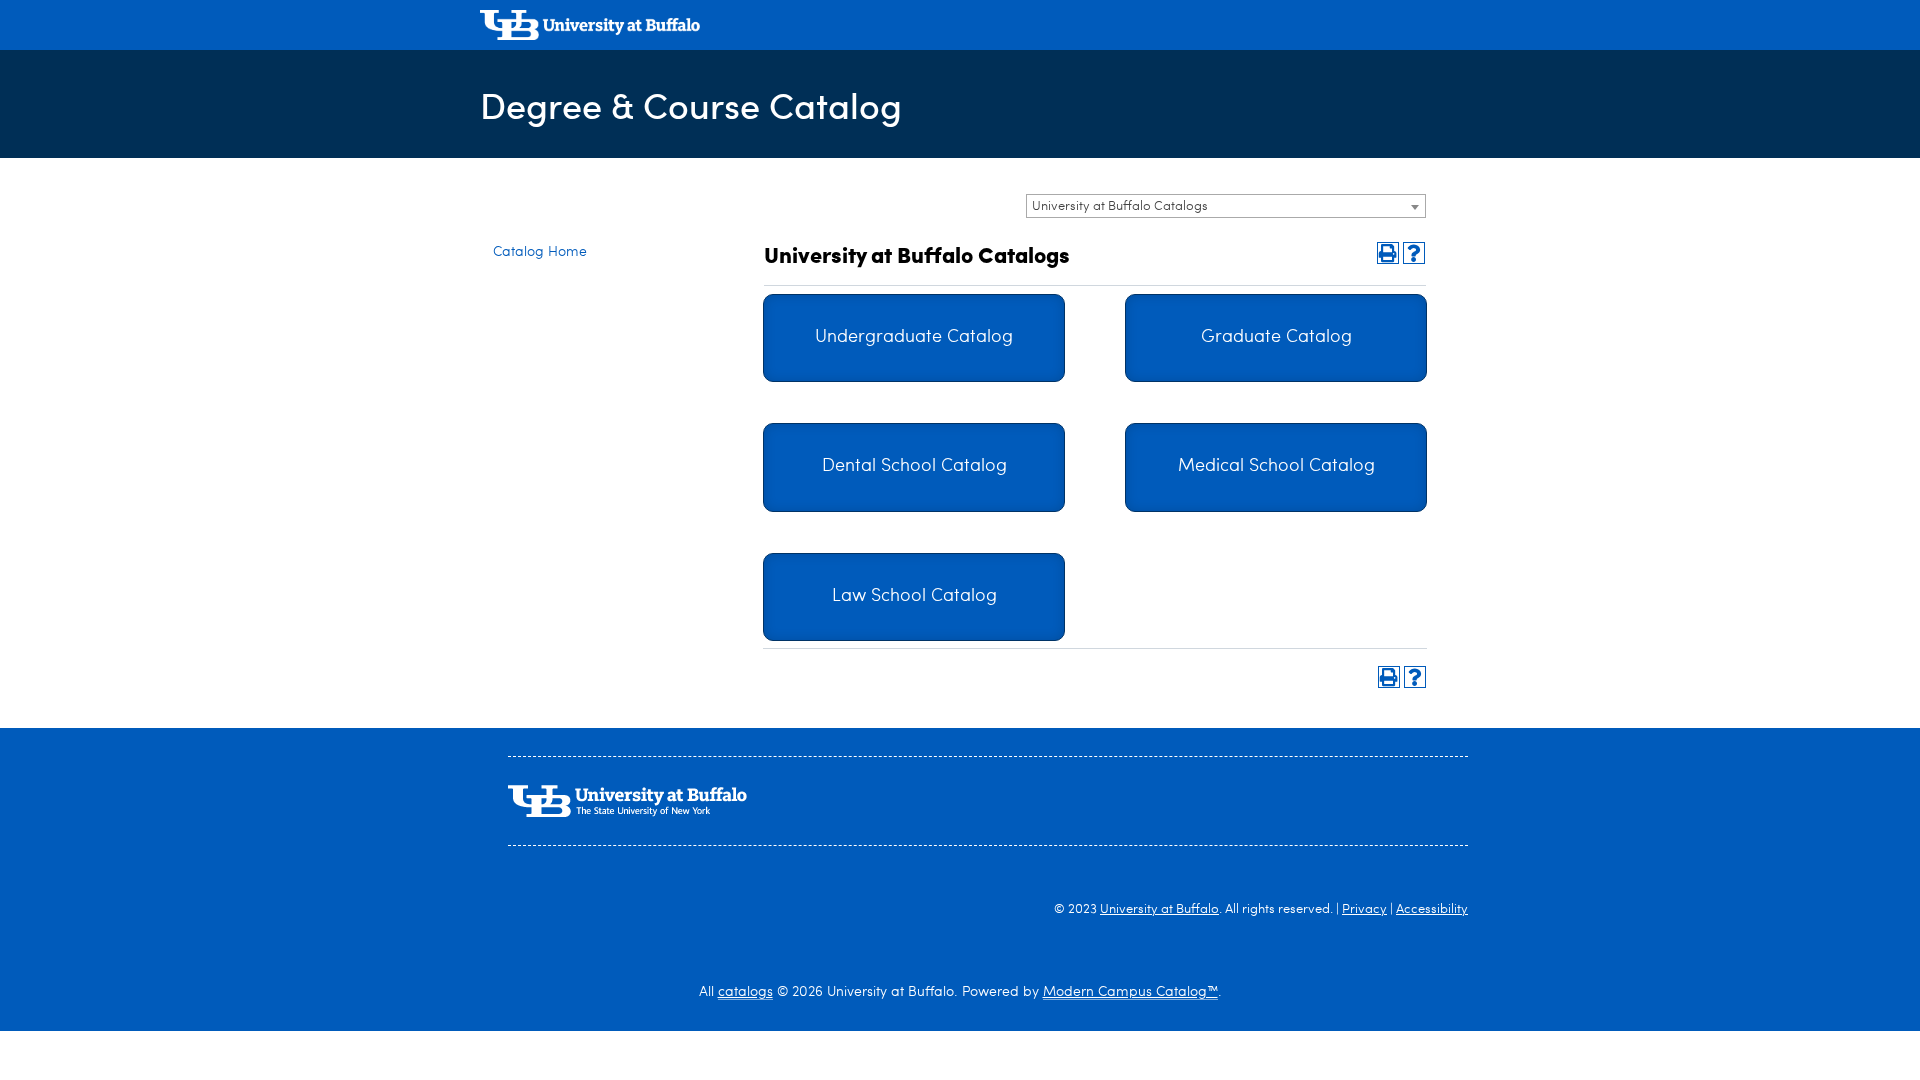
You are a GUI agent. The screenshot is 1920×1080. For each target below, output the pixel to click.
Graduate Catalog (1276, 337)
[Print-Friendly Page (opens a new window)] (1388, 253)
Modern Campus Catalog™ (1130, 992)
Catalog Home (540, 252)
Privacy (1364, 909)
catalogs (745, 992)
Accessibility (1432, 909)
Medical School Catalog (1276, 466)
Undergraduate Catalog (914, 337)
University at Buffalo (1159, 909)
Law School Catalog (914, 596)
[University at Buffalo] (590, 27)
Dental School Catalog (914, 466)
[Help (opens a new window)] (1414, 253)
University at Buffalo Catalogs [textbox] (1120, 206)
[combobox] (1226, 206)
